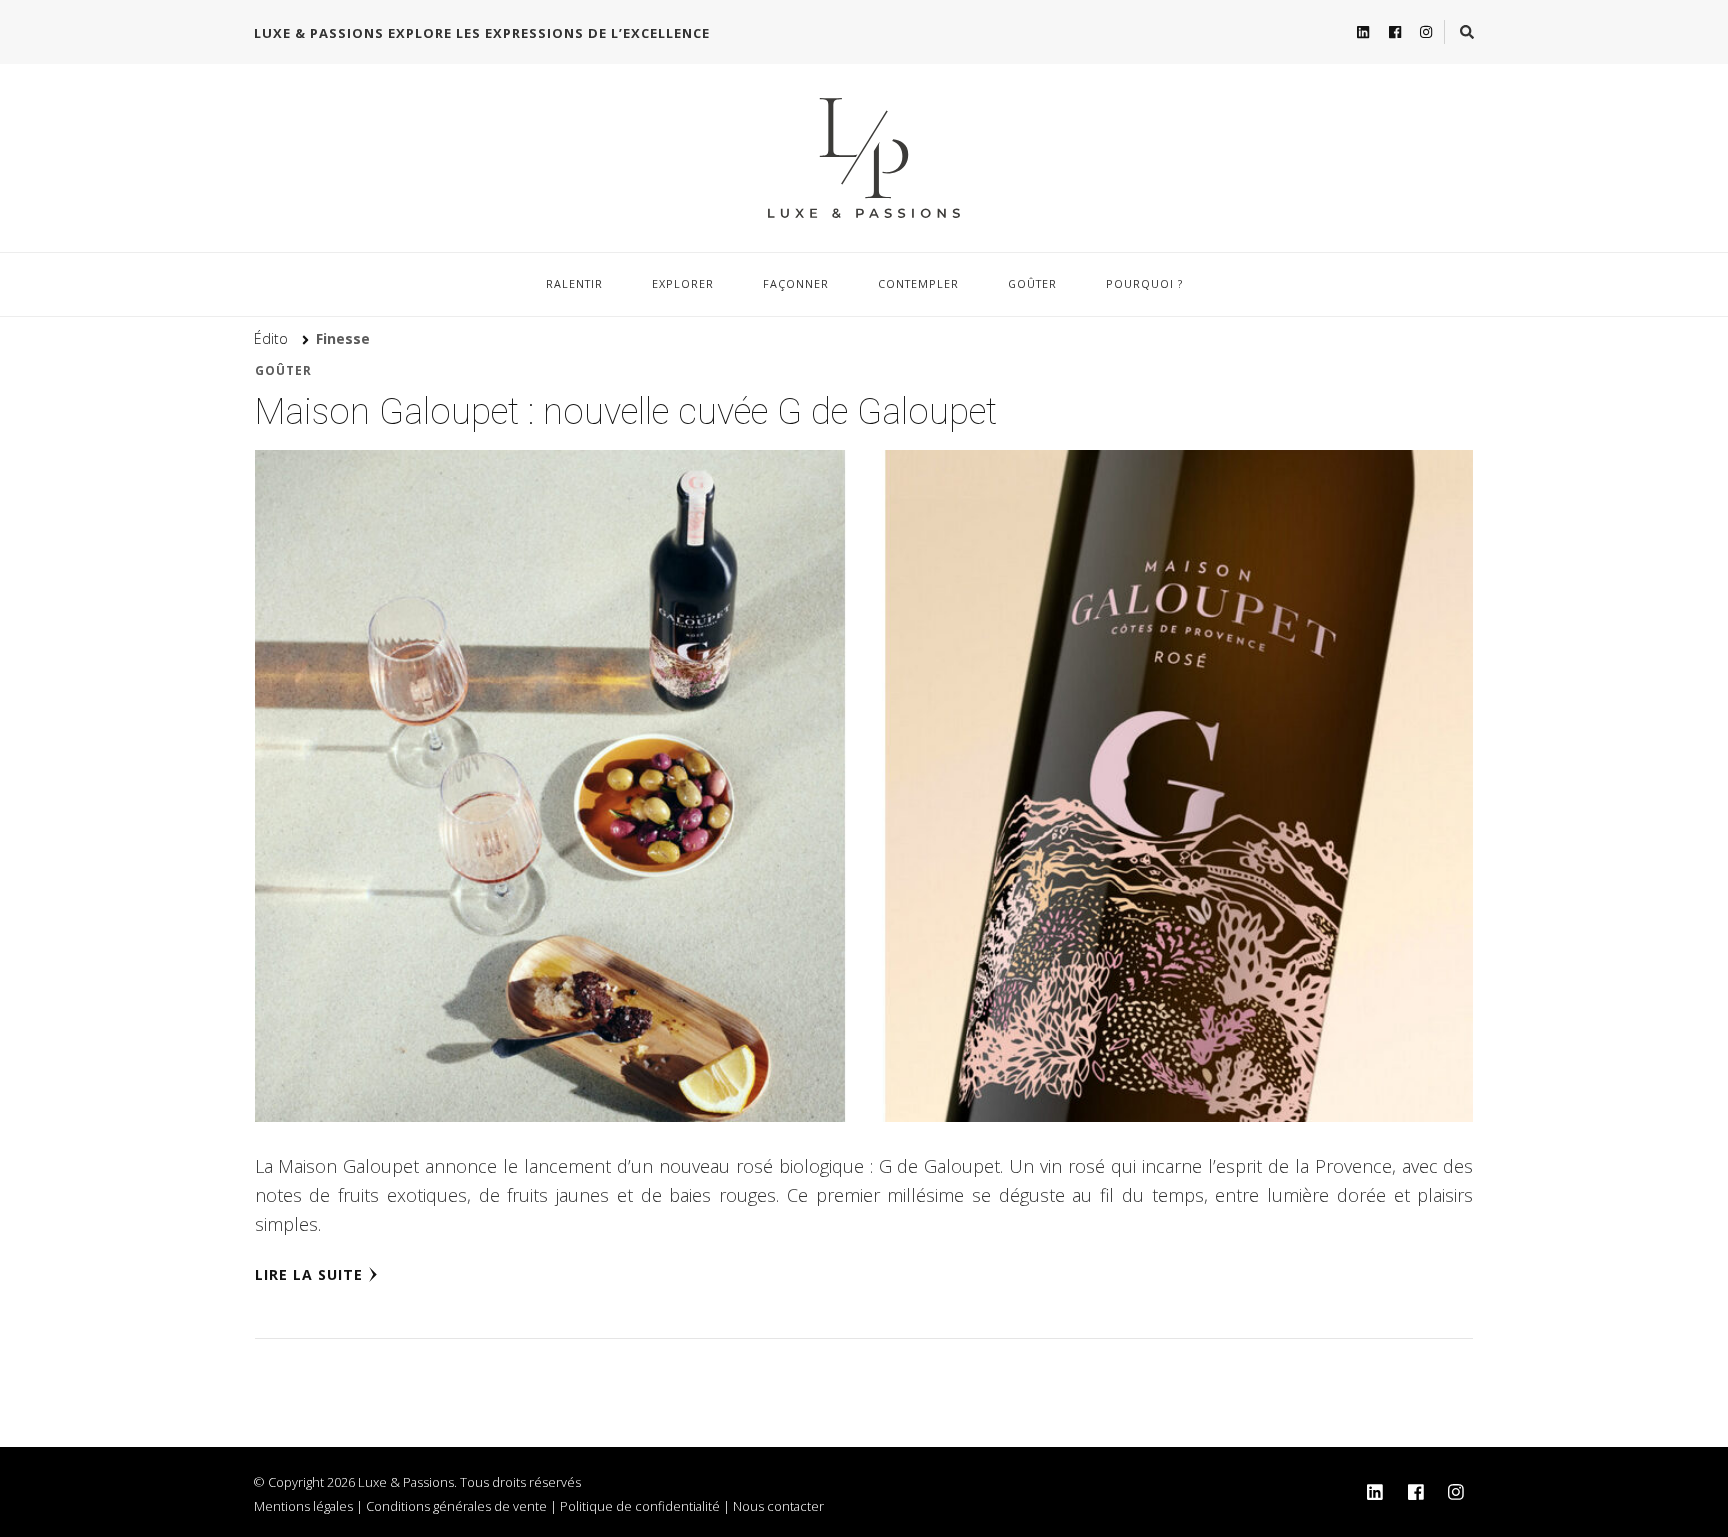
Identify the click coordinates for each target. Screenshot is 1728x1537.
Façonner (796, 283)
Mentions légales (303, 1506)
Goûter (1032, 283)
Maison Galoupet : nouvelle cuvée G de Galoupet (626, 412)
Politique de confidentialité (640, 1506)
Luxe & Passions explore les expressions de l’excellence (482, 33)
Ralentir (574, 283)
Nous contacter (778, 1506)
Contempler (918, 283)
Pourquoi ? (1144, 283)
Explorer (683, 283)
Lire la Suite (309, 1274)
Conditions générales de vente (456, 1506)
